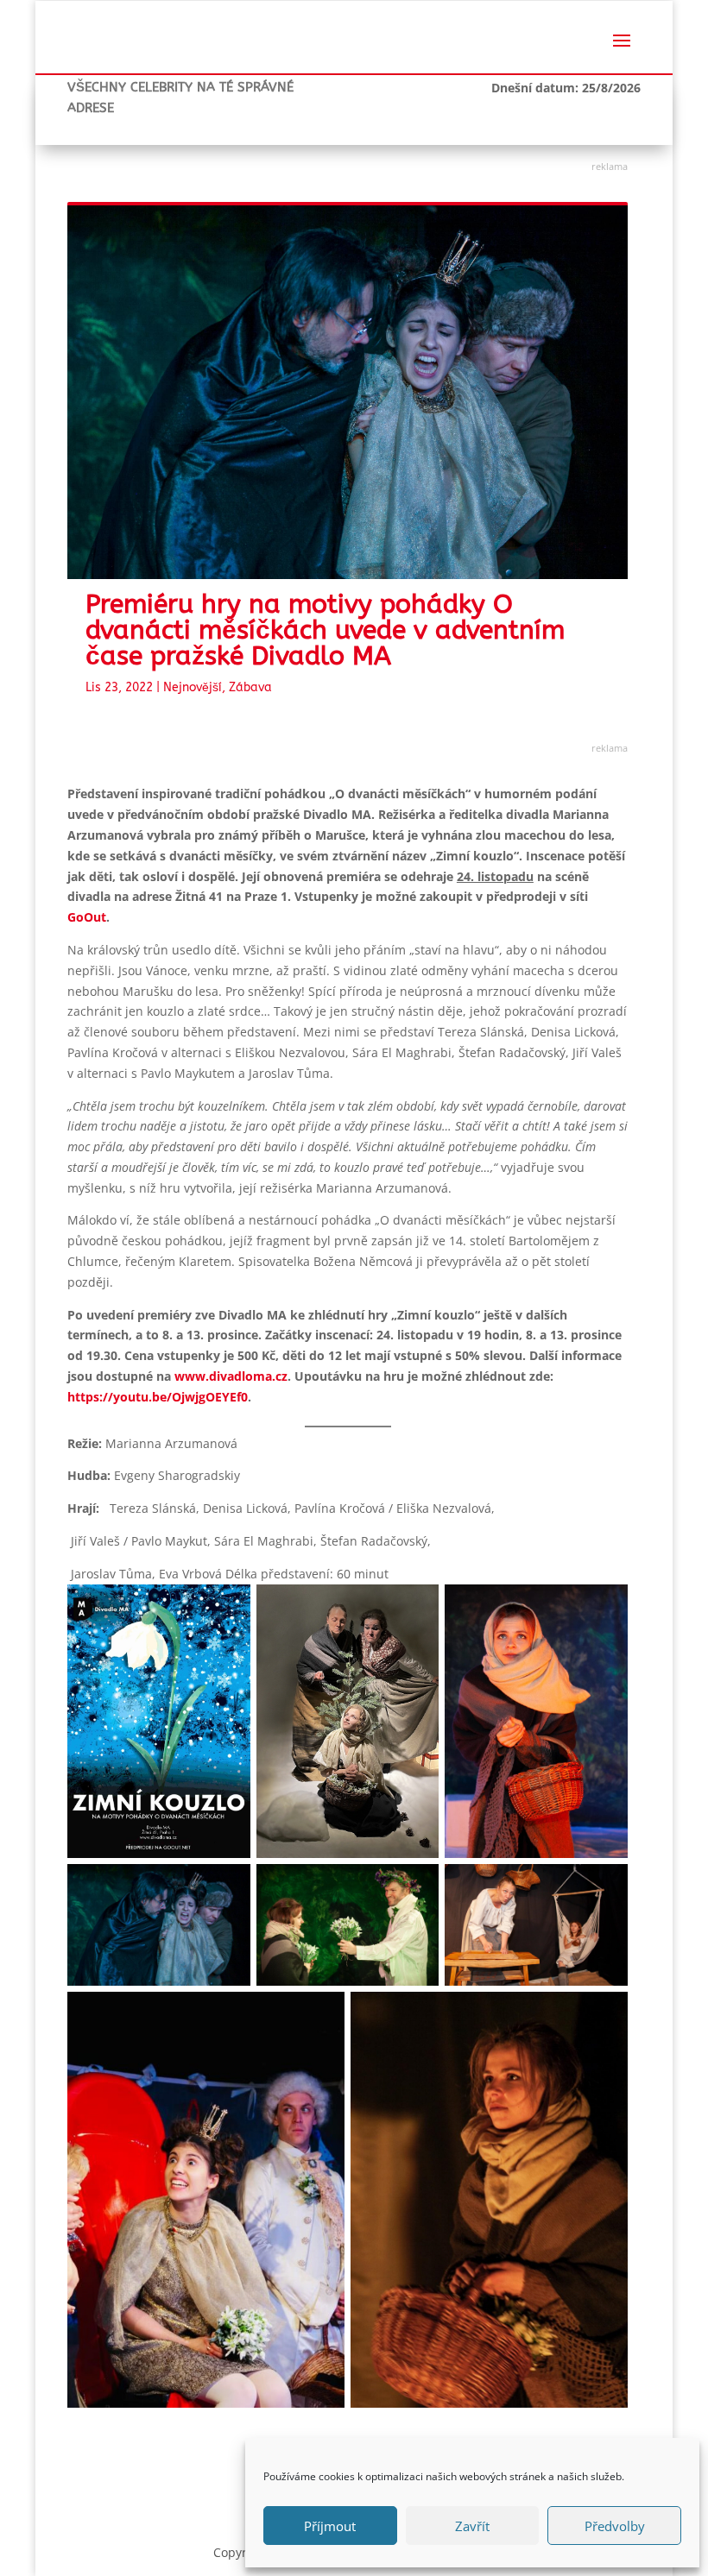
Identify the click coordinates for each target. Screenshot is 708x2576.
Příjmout (330, 2526)
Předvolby (615, 2526)
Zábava (250, 687)
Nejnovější (193, 687)
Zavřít (472, 2526)
